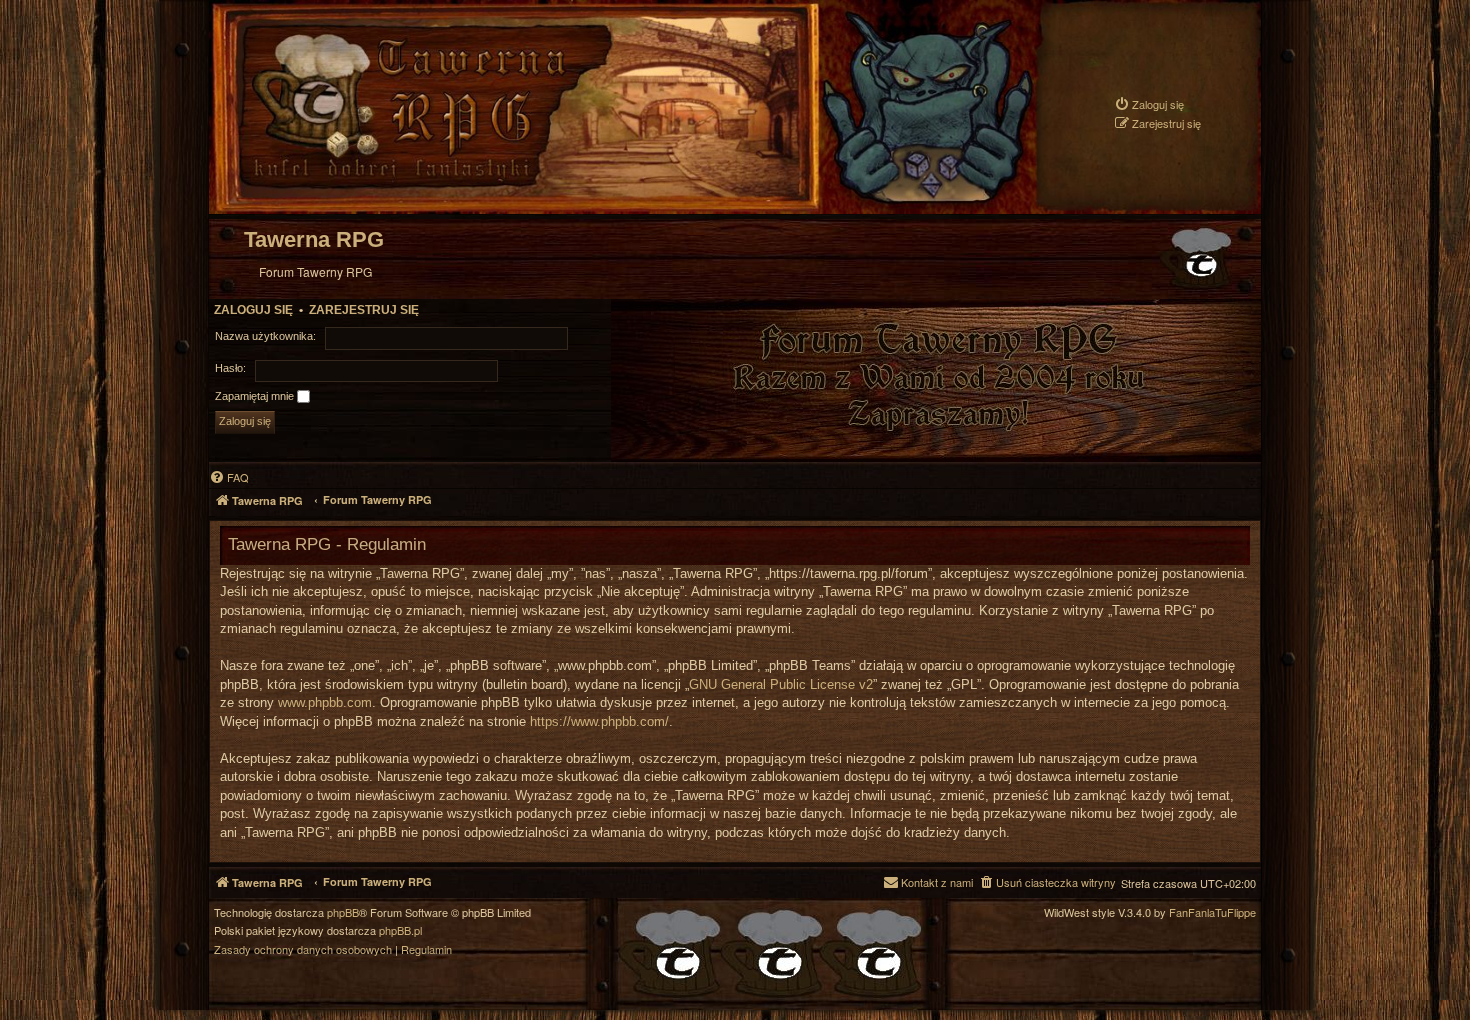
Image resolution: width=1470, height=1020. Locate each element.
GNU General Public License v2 (781, 684)
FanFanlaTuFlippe (1212, 912)
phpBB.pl (400, 930)
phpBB (343, 912)
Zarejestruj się (364, 310)
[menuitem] (1149, 104)
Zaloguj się (253, 310)
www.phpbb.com (325, 702)
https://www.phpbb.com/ (599, 721)
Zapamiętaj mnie (256, 396)
